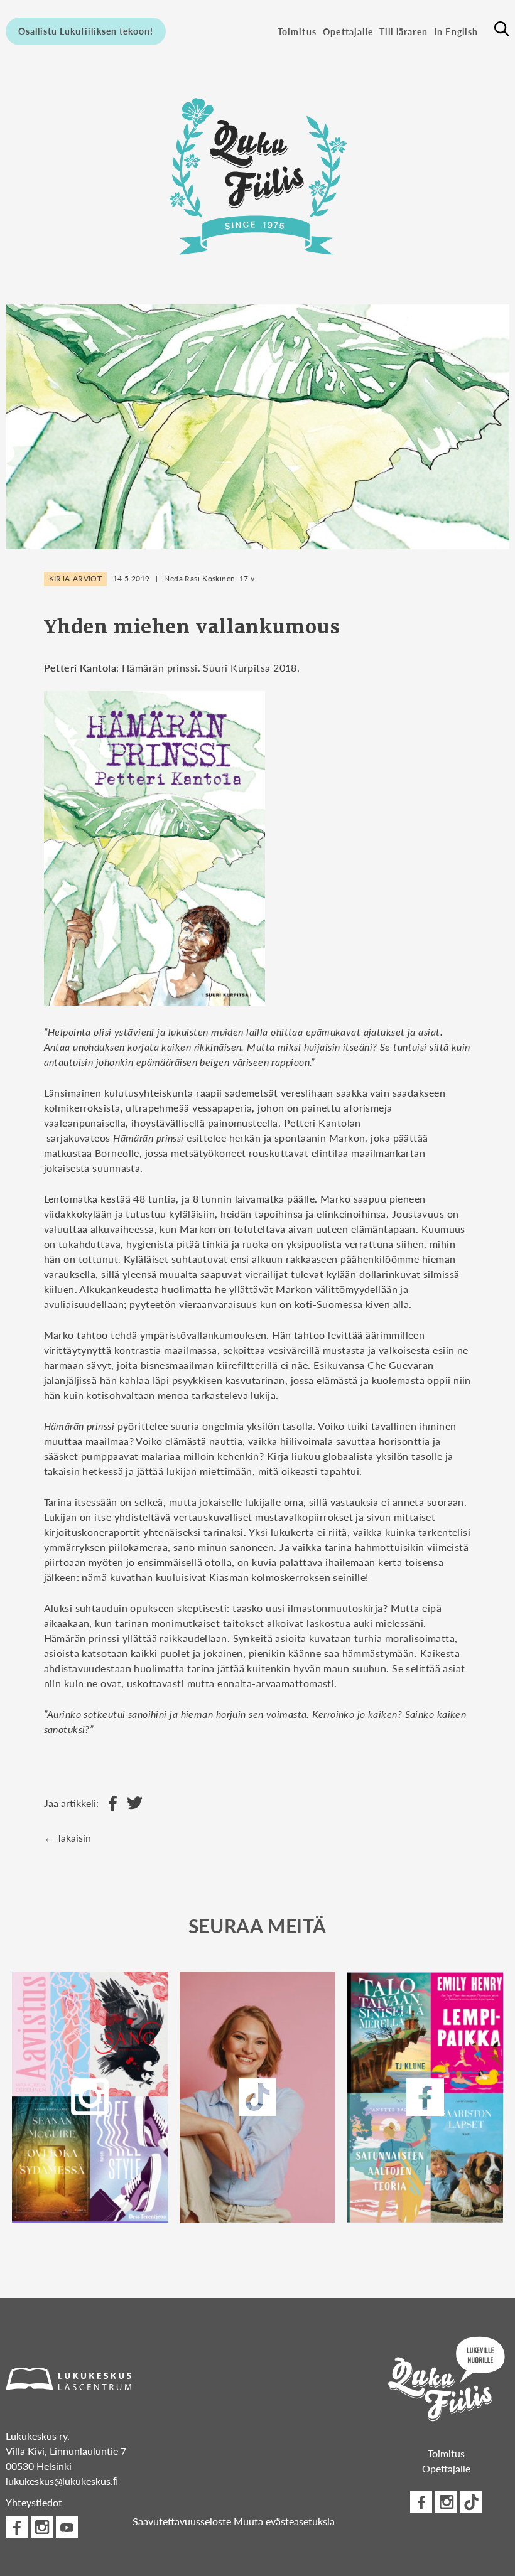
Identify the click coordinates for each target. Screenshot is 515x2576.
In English (456, 31)
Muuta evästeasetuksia (284, 2521)
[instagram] (89, 2097)
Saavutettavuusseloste (182, 2521)
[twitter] (257, 2097)
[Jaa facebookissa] (110, 1804)
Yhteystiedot (34, 2502)
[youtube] (67, 2527)
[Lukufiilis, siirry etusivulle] (257, 173)
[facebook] (426, 2097)
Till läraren (404, 31)
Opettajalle (348, 31)
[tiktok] (471, 2502)
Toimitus (297, 31)
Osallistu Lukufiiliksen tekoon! (86, 31)
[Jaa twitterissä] (132, 1804)
